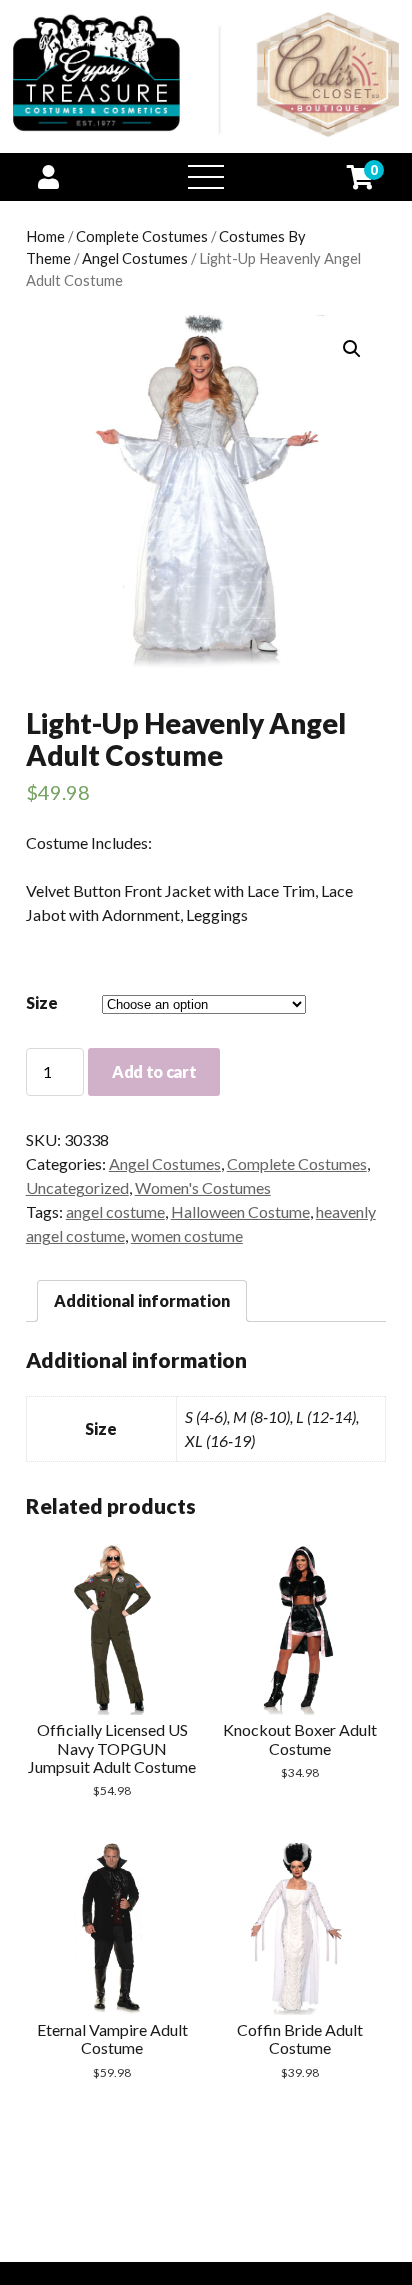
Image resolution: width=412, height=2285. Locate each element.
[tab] (142, 1301)
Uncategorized (77, 1187)
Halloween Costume (240, 1211)
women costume (187, 1235)
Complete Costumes (142, 236)
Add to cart (154, 1071)
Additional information (142, 1300)
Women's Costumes (203, 1187)
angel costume (115, 1211)
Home (45, 236)
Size (42, 1002)
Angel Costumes (135, 258)
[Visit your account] (48, 176)
